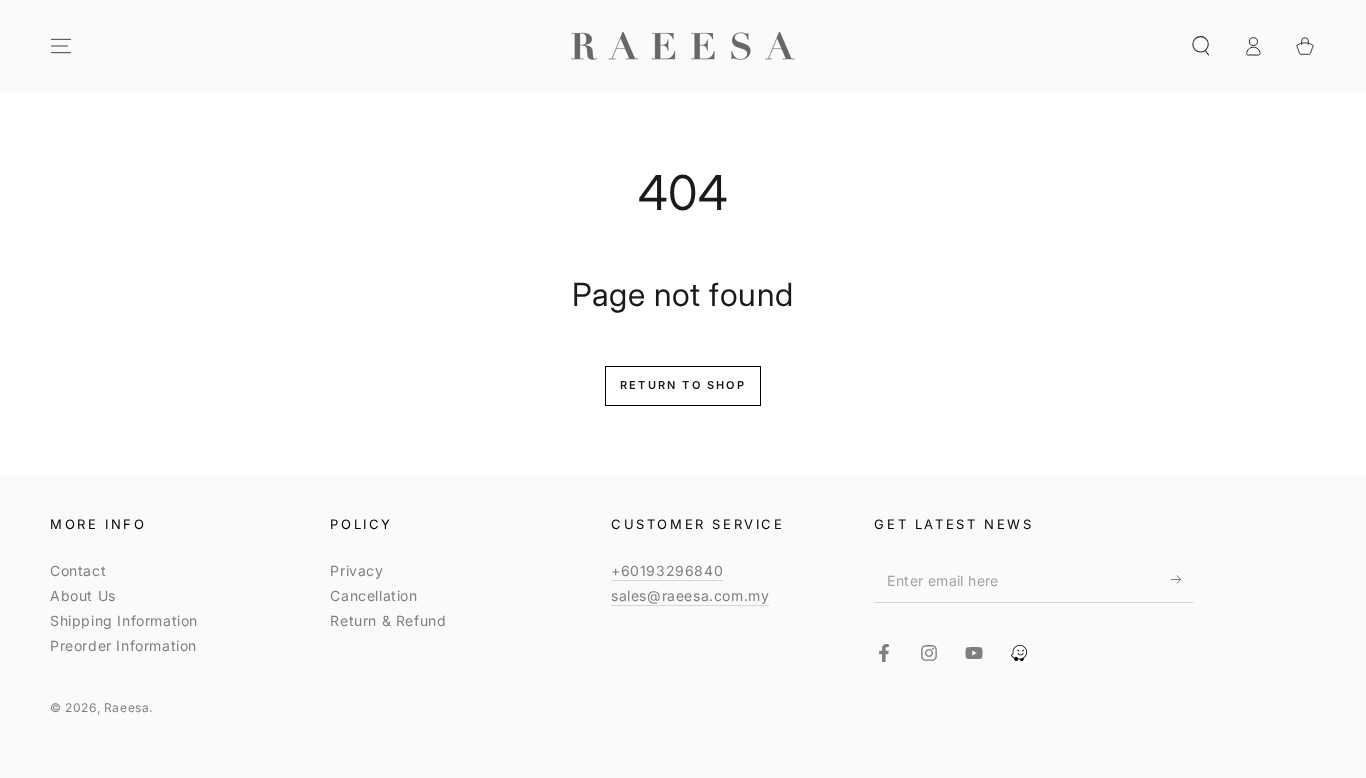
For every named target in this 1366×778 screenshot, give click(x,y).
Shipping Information (124, 620)
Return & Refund (388, 620)
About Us (83, 595)
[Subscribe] (1182, 580)
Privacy (356, 570)
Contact (78, 570)
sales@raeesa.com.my (690, 595)
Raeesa (127, 707)
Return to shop (683, 385)
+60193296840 (667, 570)
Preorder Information (123, 645)
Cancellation (373, 595)
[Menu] (61, 46)
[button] (1201, 46)
